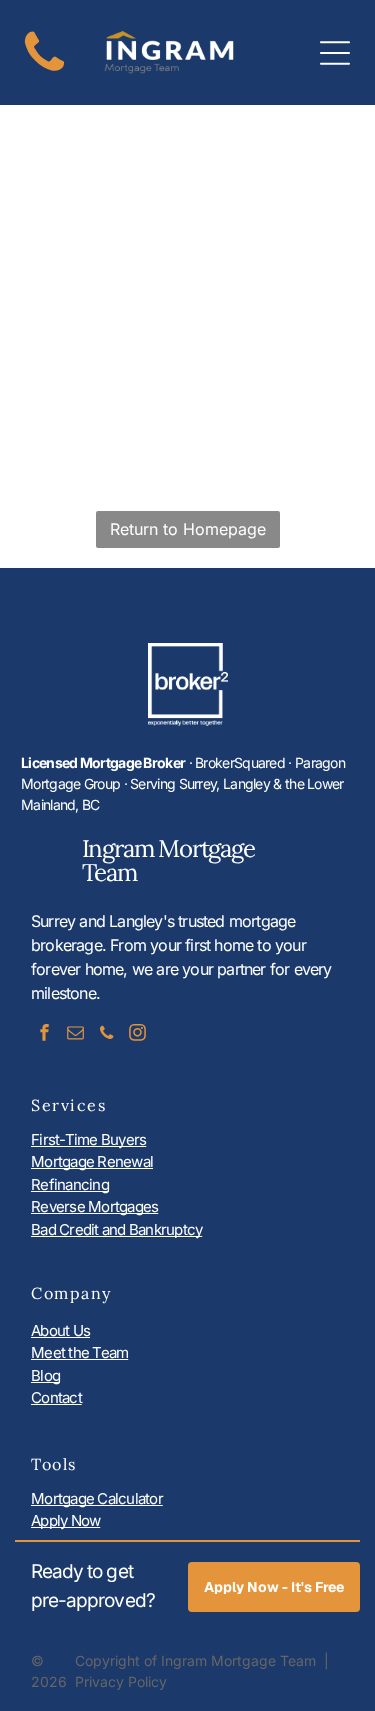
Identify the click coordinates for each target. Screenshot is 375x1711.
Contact (56, 1397)
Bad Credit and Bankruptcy (116, 1229)
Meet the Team (79, 1352)
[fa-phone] (44, 72)
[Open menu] (335, 53)
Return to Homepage (188, 529)
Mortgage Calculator (97, 1498)
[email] (75, 1035)
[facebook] (44, 1035)
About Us (60, 1330)
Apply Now (65, 1520)
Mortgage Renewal (92, 1161)
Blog (45, 1375)
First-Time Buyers (88, 1139)
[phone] (106, 1035)
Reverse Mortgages (94, 1206)
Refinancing (70, 1184)
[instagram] (137, 1035)
